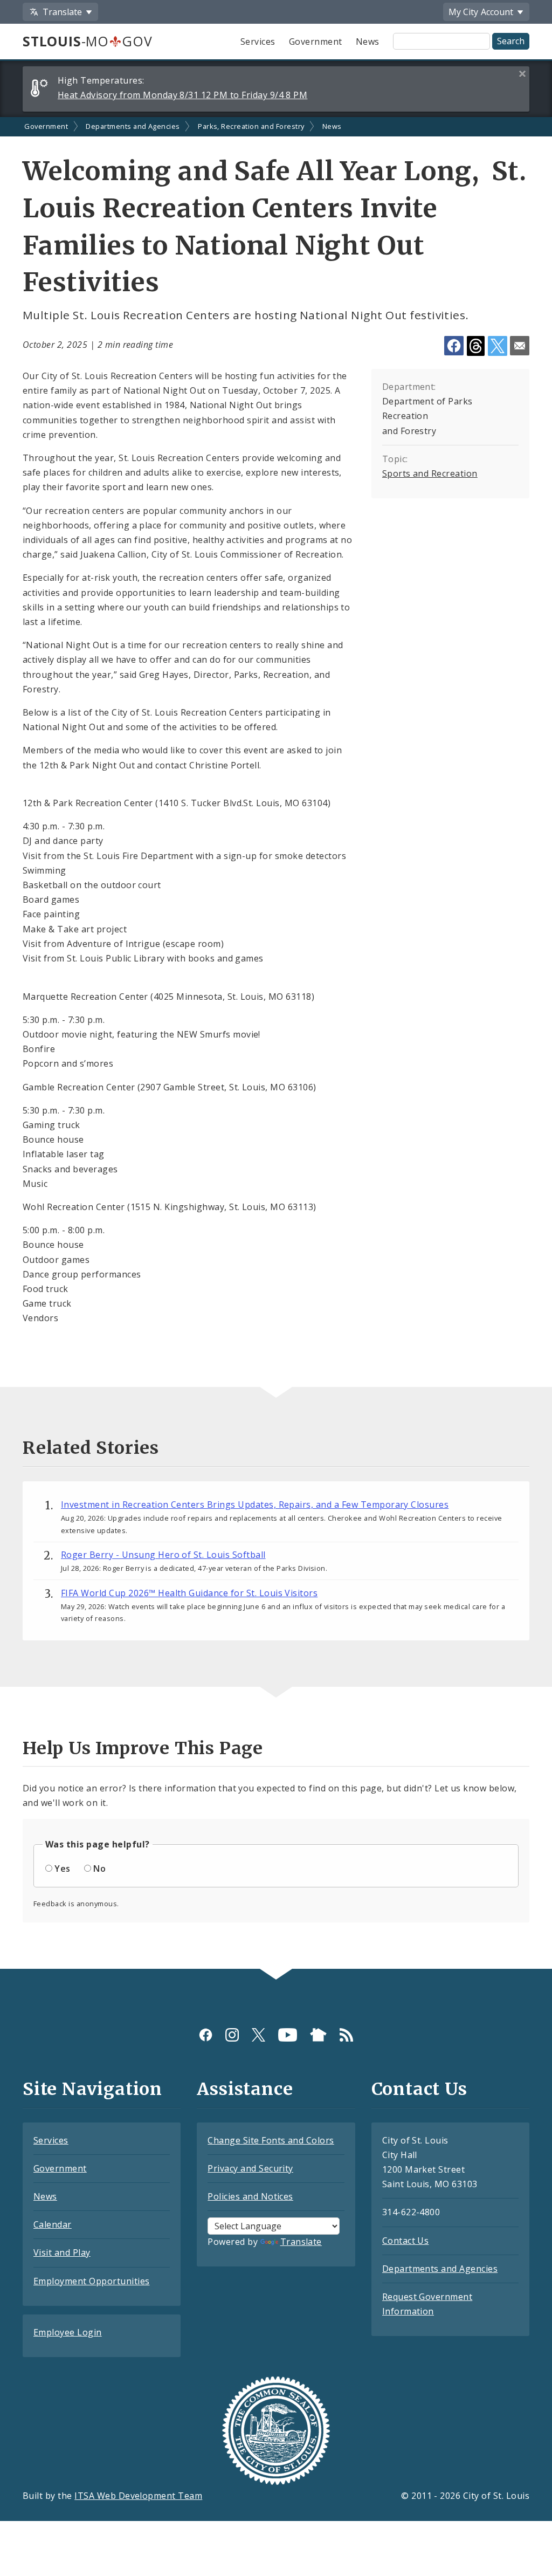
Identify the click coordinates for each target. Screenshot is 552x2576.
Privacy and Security (250, 2168)
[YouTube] (288, 2035)
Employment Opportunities (92, 2281)
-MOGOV (87, 41)
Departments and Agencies (133, 126)
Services (258, 42)
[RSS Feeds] (346, 2035)
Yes (62, 1869)
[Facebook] (206, 2035)
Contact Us (406, 2241)
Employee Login (68, 2332)
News (368, 42)
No (99, 1869)
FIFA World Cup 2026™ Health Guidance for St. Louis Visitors (189, 1593)
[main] (276, 1043)
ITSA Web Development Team (138, 2496)
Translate (301, 2242)
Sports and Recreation (430, 473)
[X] (258, 2035)
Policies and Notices (250, 2196)
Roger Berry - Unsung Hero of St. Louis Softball (163, 1555)
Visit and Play (62, 2252)
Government (316, 42)
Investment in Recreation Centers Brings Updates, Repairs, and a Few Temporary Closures (255, 1505)
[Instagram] (232, 2035)
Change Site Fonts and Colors (271, 2140)
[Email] (520, 346)
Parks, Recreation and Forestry (251, 126)
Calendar (53, 2224)
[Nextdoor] (318, 2035)
